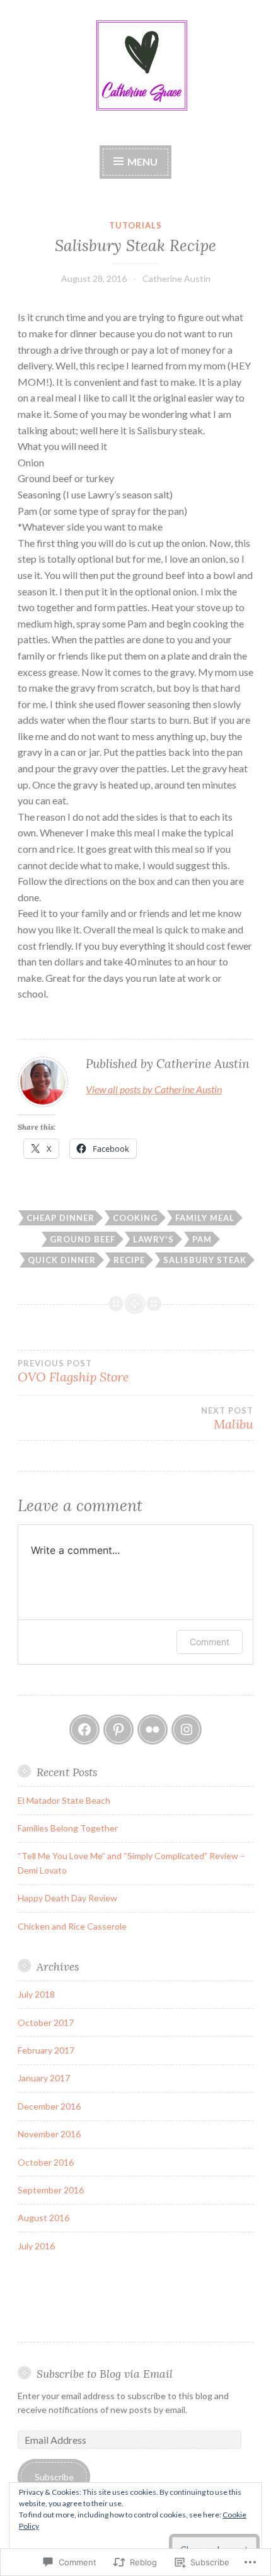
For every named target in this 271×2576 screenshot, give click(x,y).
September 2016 (51, 2190)
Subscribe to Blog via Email (105, 2374)
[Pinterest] (118, 1730)
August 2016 (43, 2218)
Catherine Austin (176, 278)
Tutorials (135, 225)
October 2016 (46, 2162)
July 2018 (36, 1994)
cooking (135, 1218)
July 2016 (36, 2246)
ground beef (83, 1239)
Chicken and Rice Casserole (72, 1926)
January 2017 (44, 2078)
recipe (129, 1260)
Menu (141, 161)
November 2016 (49, 2134)
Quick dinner (62, 1260)
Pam (202, 1239)
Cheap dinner (61, 1218)
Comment (210, 1642)
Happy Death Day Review (67, 1898)
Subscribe (54, 2477)
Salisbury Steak (205, 1260)
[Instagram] (187, 1730)
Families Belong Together (68, 1828)
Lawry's (153, 1239)
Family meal (205, 1218)
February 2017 (46, 2050)
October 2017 (46, 2022)
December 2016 (49, 2106)
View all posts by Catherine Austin (154, 1089)
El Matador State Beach (64, 1800)
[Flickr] (153, 1730)
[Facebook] (84, 1730)
